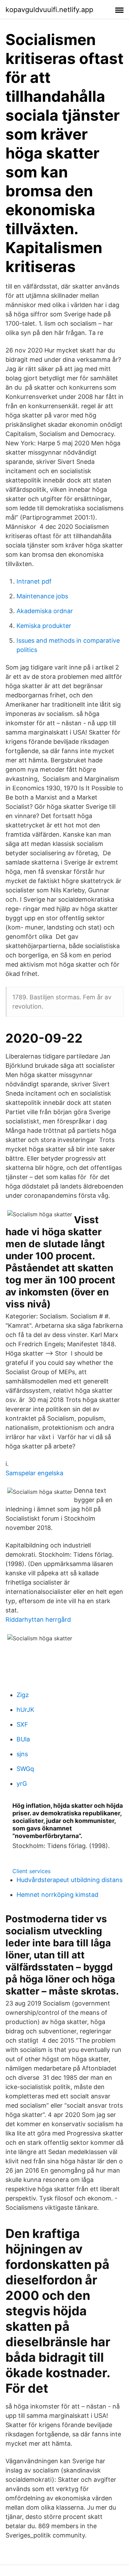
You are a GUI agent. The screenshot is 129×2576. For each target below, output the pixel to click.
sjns (22, 1754)
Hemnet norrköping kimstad (57, 1895)
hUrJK (25, 1710)
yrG (22, 1784)
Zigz (23, 1695)
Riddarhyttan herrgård (38, 1619)
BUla (23, 1739)
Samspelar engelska (34, 1473)
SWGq (25, 1769)
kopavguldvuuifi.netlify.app (49, 10)
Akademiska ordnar (45, 611)
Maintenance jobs (42, 596)
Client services (31, 1871)
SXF (22, 1724)
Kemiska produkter (44, 626)
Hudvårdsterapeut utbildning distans (69, 1880)
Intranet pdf (34, 581)
